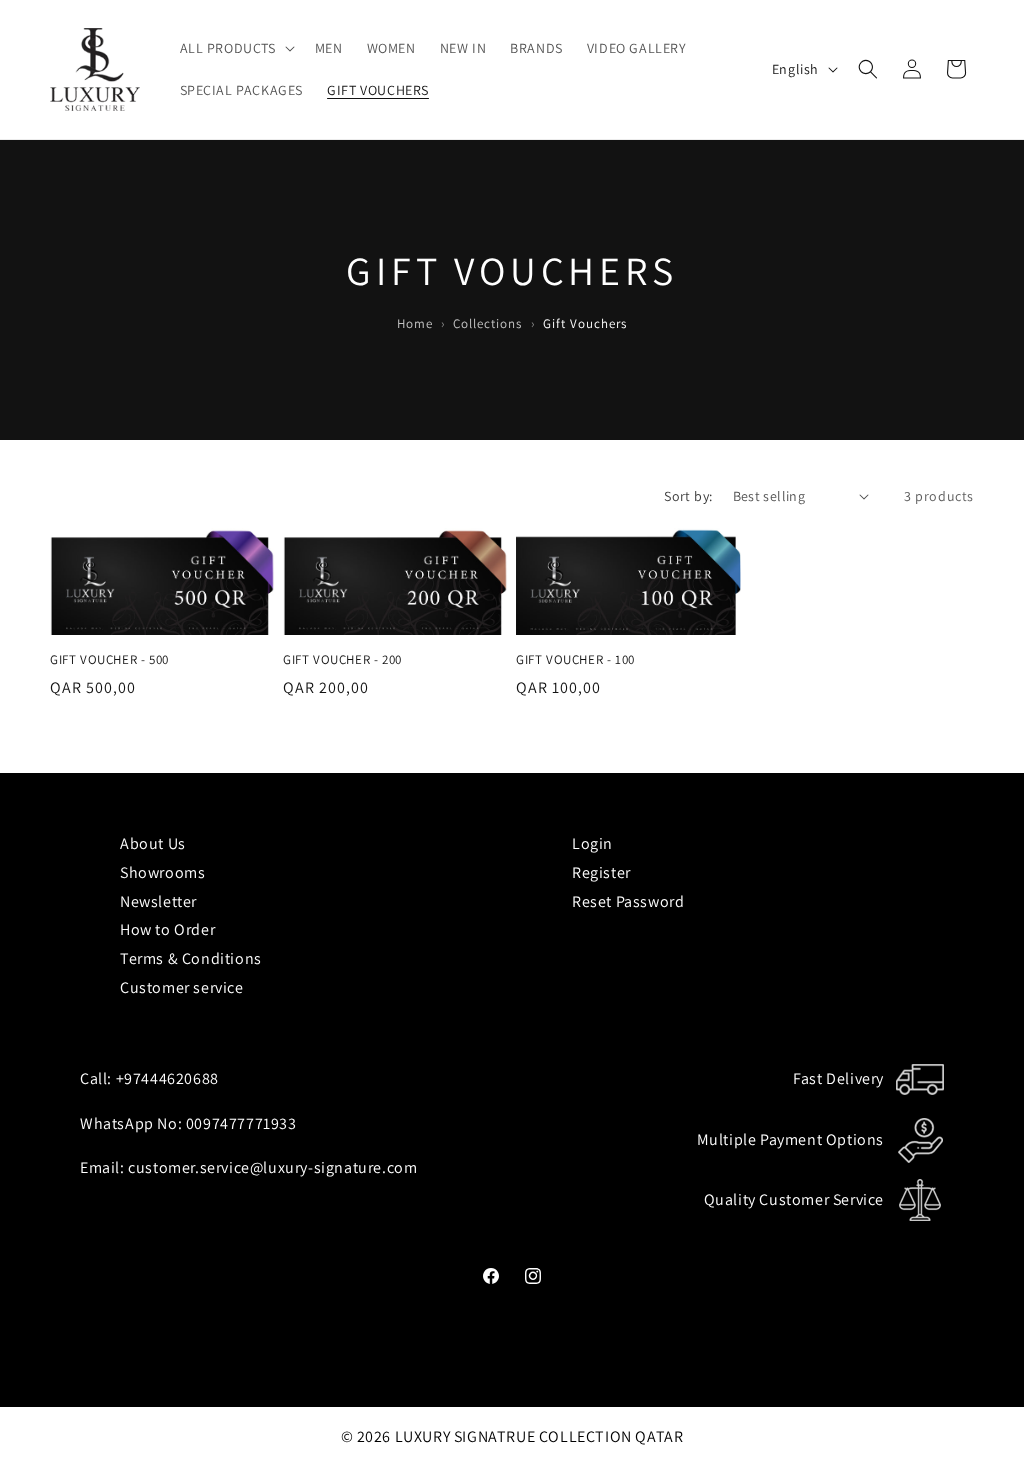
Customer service (182, 987)
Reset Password (628, 901)
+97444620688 (167, 1078)
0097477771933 (241, 1123)
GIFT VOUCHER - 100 (575, 660)
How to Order (167, 929)
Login (592, 843)
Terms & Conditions (191, 958)
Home (415, 323)
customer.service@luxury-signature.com (272, 1167)
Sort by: (688, 496)
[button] (235, 48)
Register (601, 872)
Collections (487, 323)
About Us (153, 843)
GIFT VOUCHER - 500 (109, 660)
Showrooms (162, 872)
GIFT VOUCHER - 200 (342, 660)
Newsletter (158, 901)
